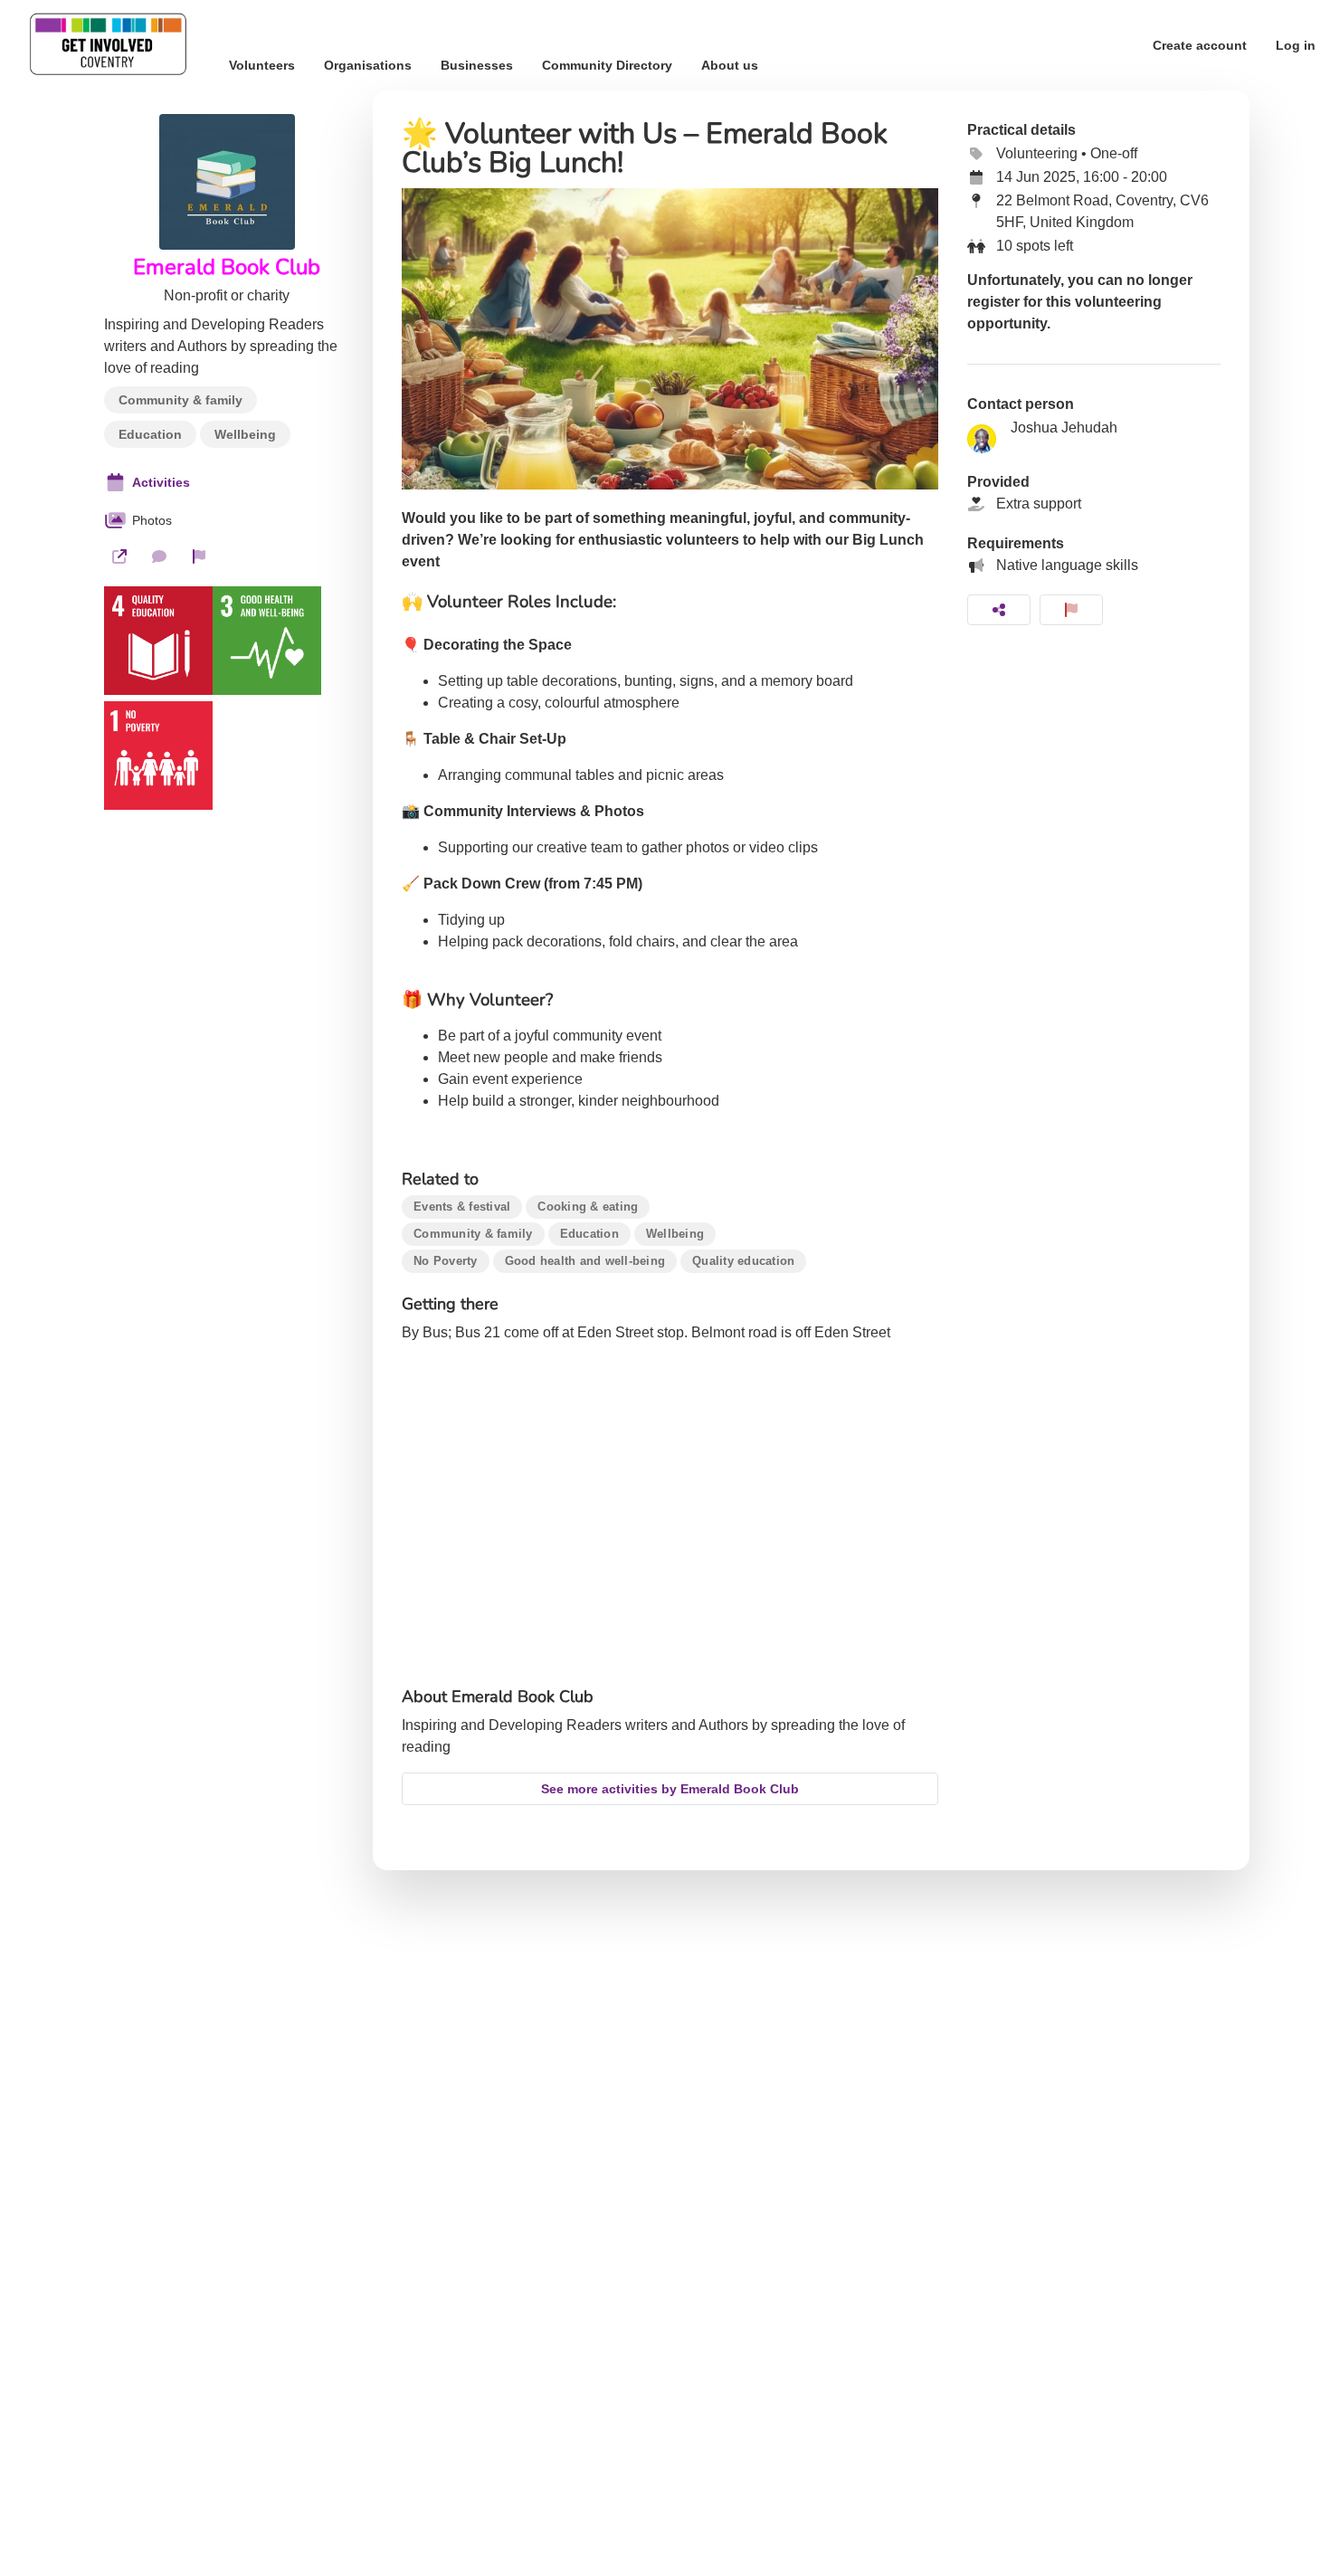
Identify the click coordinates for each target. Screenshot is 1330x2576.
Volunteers (262, 65)
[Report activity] (1071, 610)
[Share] (999, 610)
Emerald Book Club (227, 267)
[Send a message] (159, 556)
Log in (1296, 45)
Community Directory (607, 65)
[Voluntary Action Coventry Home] (107, 45)
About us (730, 65)
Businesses (477, 65)
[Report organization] (199, 556)
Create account (1200, 45)
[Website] (119, 556)
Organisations (368, 65)
